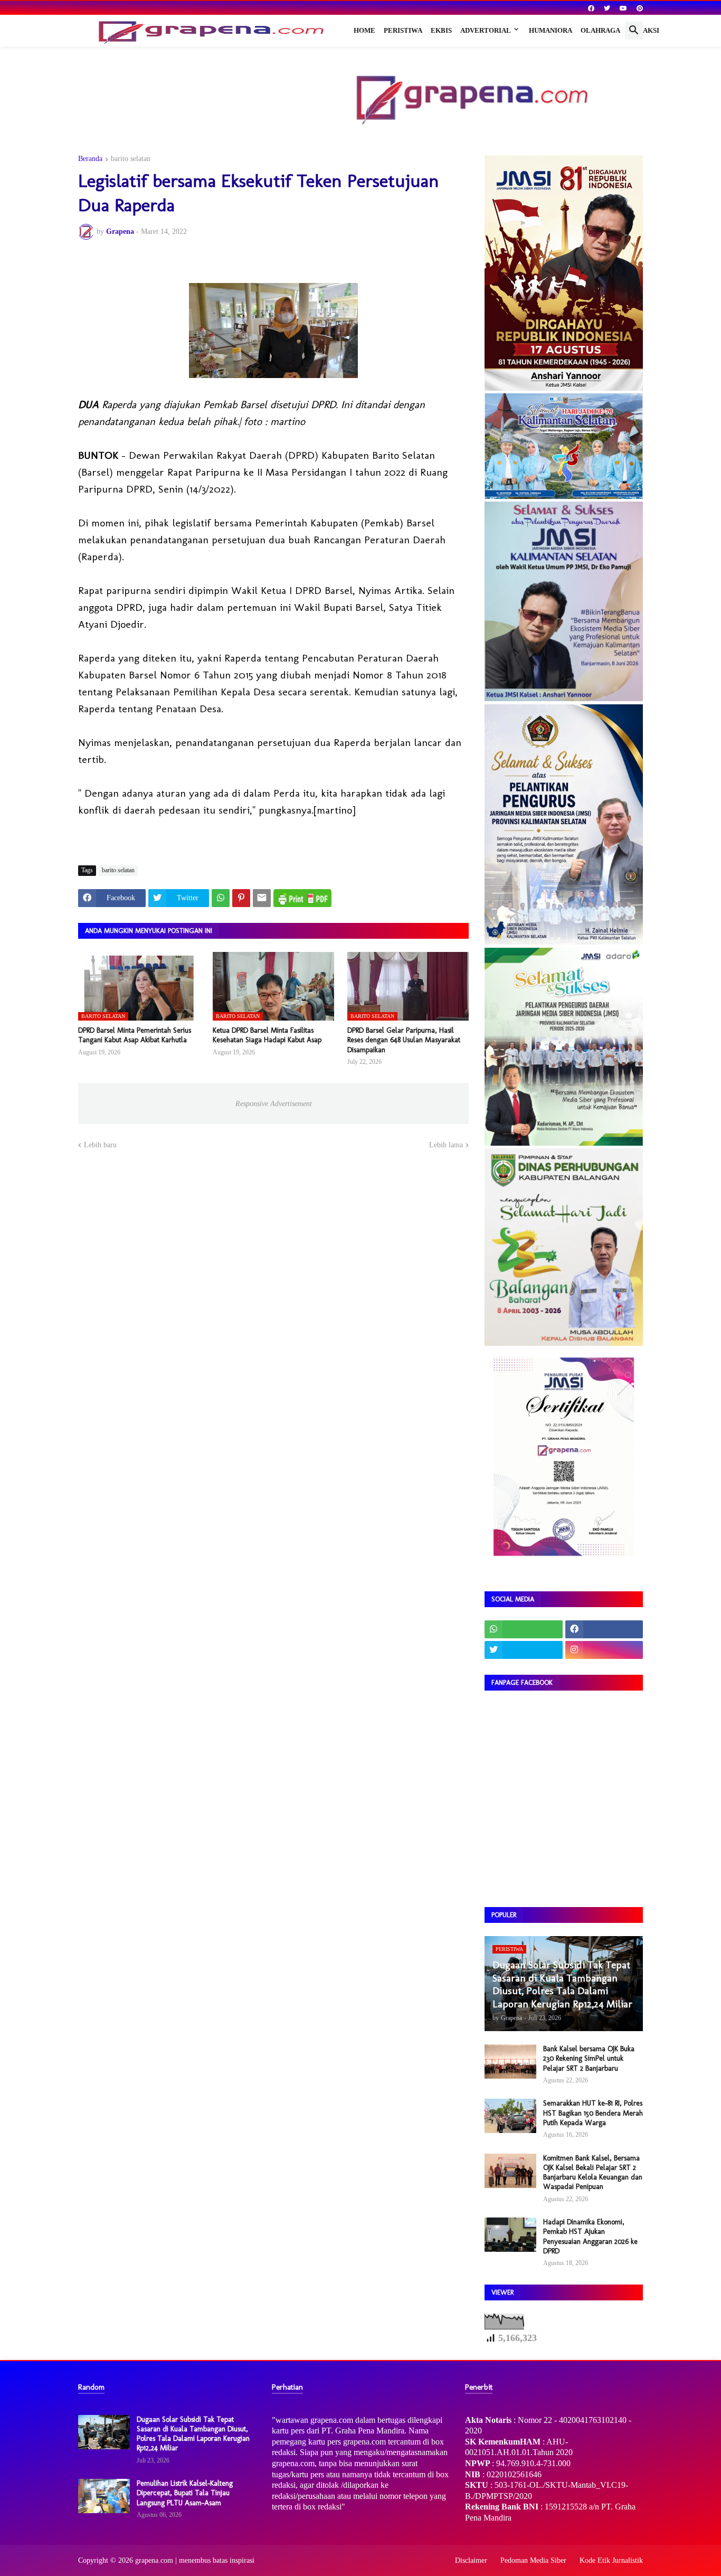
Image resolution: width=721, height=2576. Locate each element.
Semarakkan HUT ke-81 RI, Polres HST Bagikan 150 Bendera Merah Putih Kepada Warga (593, 2113)
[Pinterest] (241, 898)
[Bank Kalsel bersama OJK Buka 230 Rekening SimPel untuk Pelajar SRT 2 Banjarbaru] (510, 2061)
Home (364, 30)
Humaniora (551, 30)
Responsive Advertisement (274, 1104)
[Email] (262, 898)
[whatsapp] (524, 1629)
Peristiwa (403, 30)
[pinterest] (640, 8)
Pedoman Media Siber (533, 2560)
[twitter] (607, 8)
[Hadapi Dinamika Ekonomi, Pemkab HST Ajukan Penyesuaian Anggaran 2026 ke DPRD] (510, 2235)
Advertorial (486, 30)
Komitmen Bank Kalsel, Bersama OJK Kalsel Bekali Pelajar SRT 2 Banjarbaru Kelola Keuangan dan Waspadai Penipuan (593, 2173)
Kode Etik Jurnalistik (611, 2560)
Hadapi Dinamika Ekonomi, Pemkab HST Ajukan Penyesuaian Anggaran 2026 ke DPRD (590, 2237)
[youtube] (623, 8)
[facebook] (591, 8)
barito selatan (131, 159)
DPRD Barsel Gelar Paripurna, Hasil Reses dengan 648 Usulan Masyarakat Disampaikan (404, 1040)
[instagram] (604, 1650)
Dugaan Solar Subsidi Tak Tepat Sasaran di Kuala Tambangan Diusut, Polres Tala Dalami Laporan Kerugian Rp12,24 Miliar (193, 2434)
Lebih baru (100, 1145)
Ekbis (441, 30)
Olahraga (600, 30)
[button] (634, 31)
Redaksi (644, 30)
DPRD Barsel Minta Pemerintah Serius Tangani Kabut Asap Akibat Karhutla (135, 1035)
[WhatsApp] (221, 898)
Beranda (90, 159)
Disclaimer (471, 2560)
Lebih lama (446, 1145)
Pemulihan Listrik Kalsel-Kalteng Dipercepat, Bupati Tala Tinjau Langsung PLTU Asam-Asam (185, 2493)
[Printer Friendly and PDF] (302, 898)
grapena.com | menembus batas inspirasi (195, 2560)
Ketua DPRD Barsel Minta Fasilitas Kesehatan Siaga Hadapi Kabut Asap (267, 1035)
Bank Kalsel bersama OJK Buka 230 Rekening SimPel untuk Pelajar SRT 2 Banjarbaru (589, 2058)
